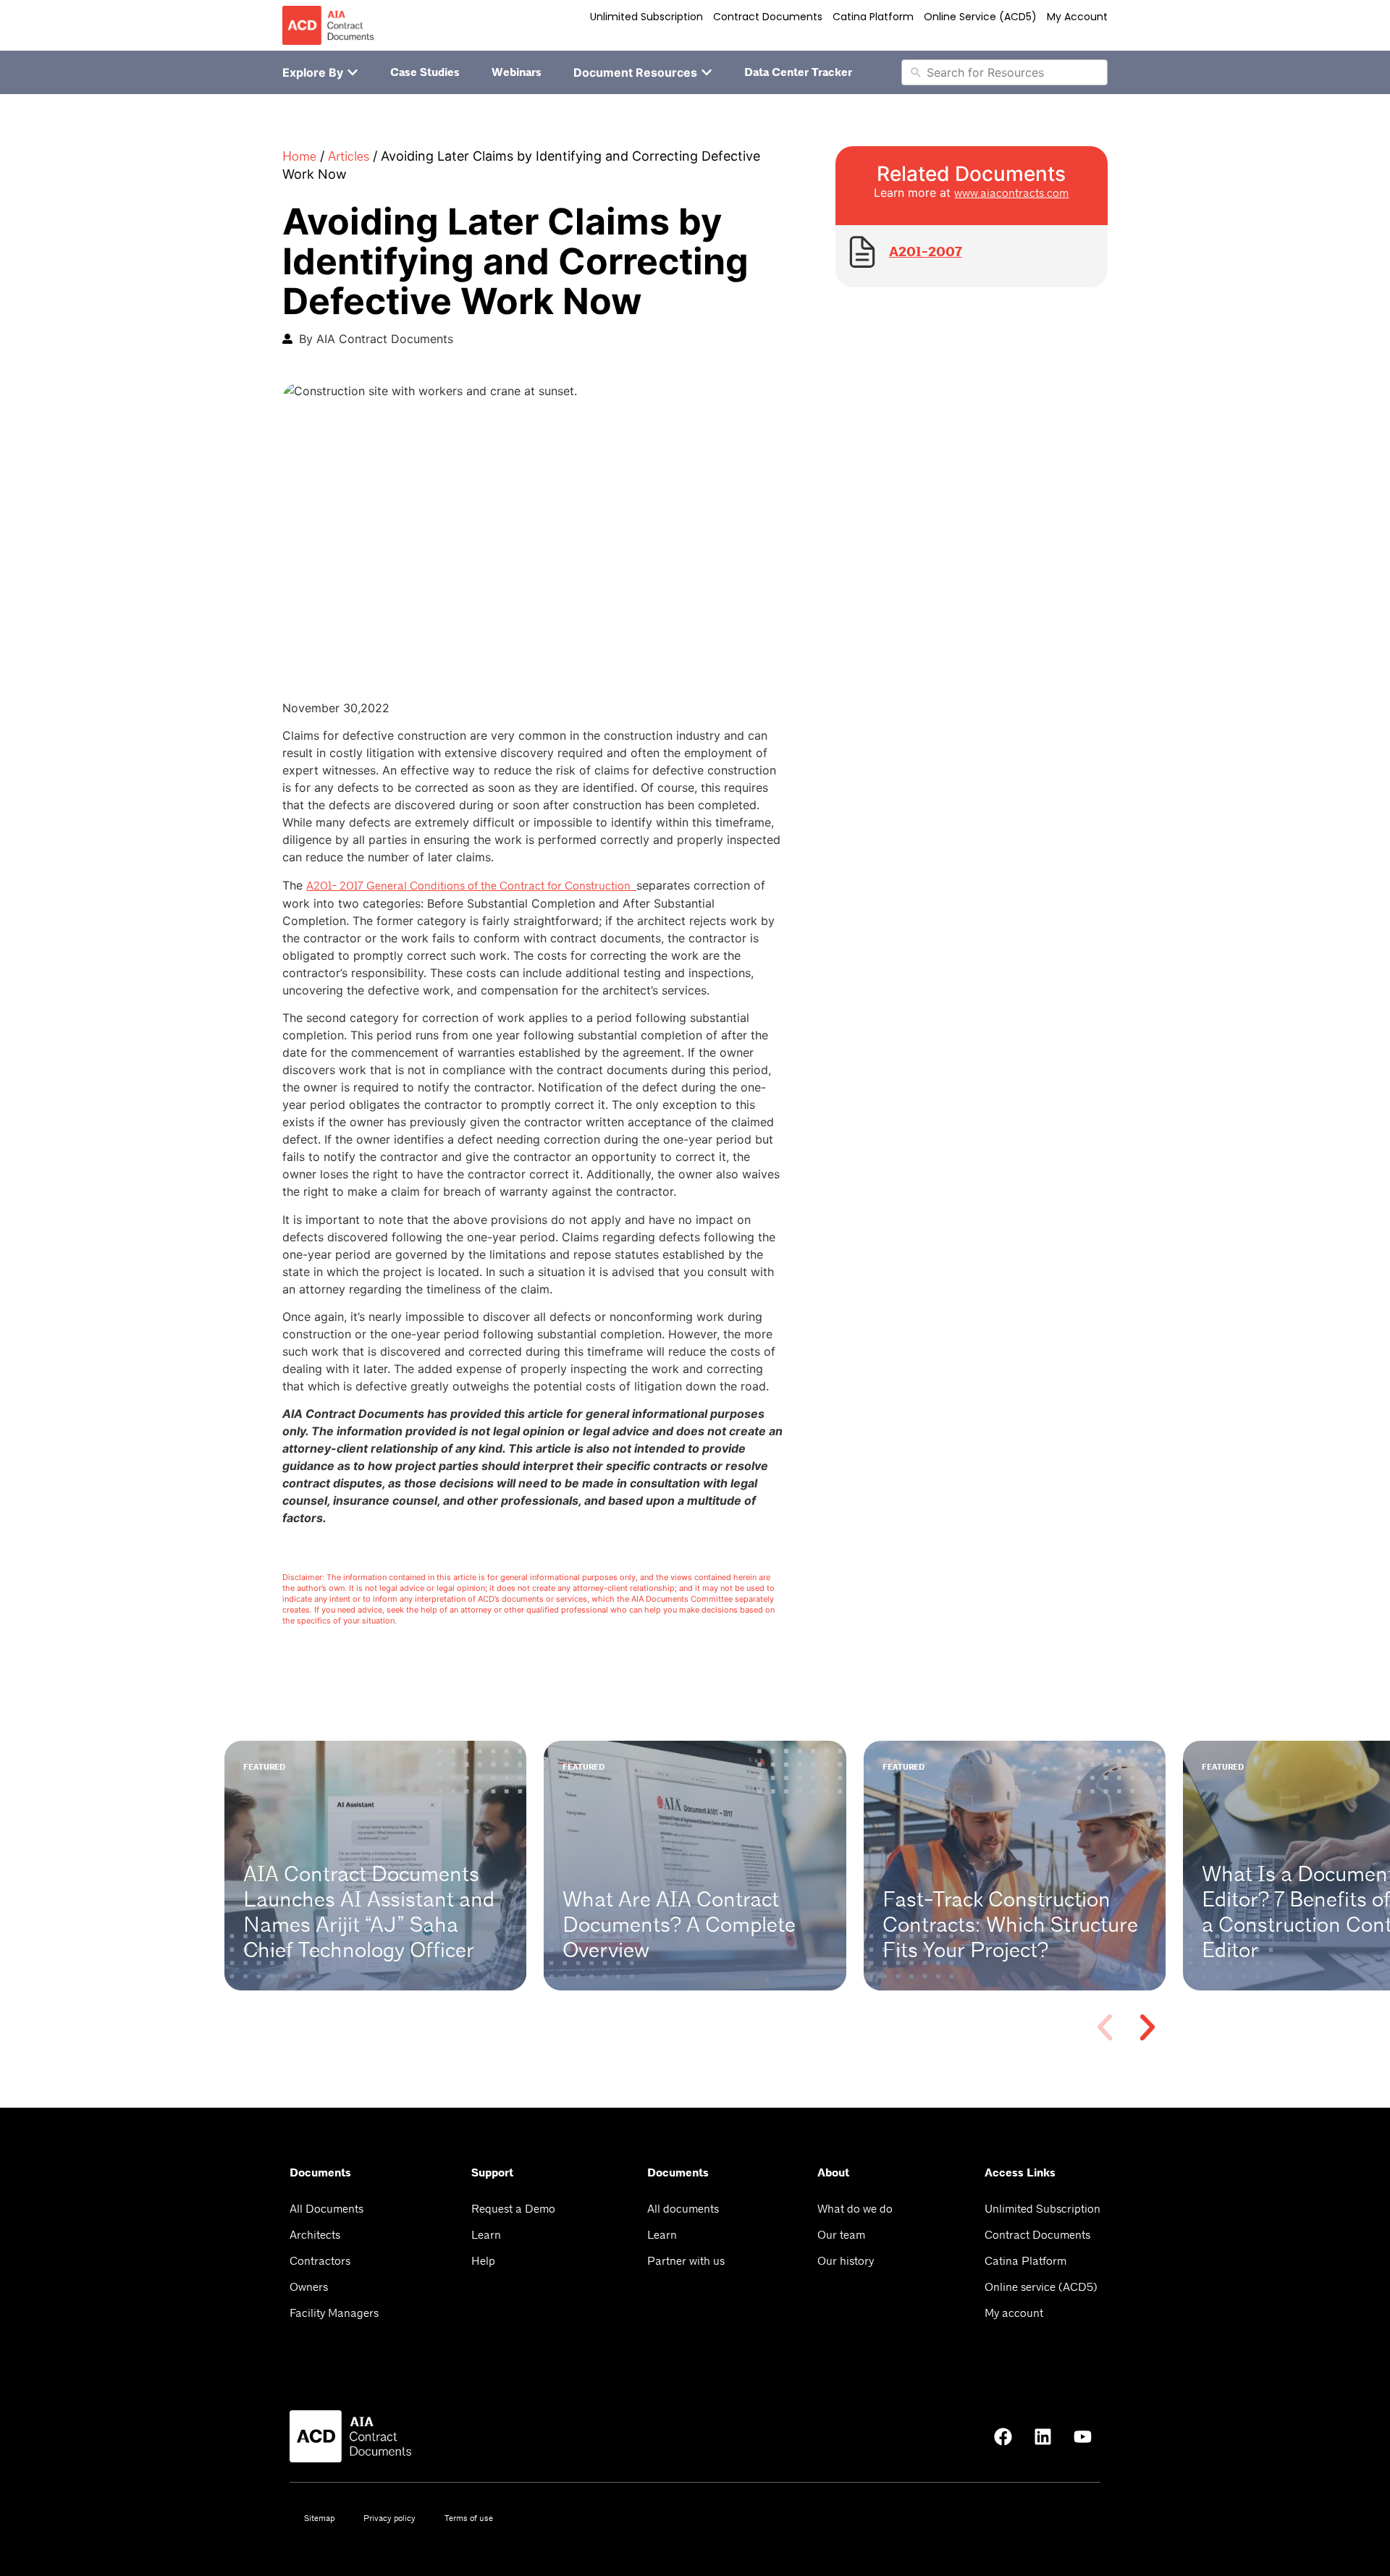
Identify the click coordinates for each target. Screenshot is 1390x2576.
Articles (349, 156)
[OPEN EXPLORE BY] (353, 72)
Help (483, 2261)
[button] (1105, 2027)
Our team (841, 2235)
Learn (486, 2235)
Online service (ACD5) (980, 17)
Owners (309, 2287)
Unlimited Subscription (646, 17)
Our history (846, 2261)
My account (1077, 17)
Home (299, 156)
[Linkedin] (1042, 2436)
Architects (315, 2235)
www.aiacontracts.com (1011, 193)
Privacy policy (389, 2518)
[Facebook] (1003, 2436)
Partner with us (686, 2261)
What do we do (855, 2209)
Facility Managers (334, 2313)
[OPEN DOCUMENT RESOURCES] (707, 72)
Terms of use (469, 2518)
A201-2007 (926, 252)
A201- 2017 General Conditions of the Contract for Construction (471, 886)
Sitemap (319, 2518)
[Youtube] (1082, 2436)
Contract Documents (768, 17)
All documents (683, 2209)
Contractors (320, 2261)
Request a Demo (513, 2209)
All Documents (327, 2209)
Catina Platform (873, 17)
